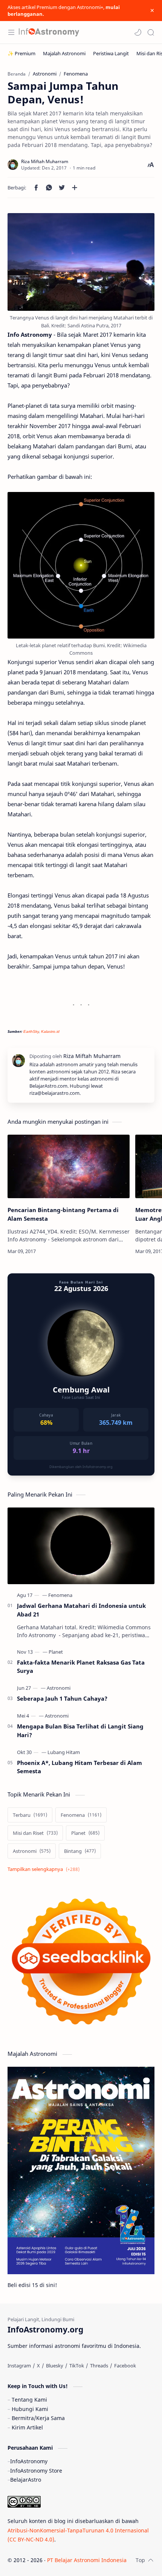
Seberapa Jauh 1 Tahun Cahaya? (62, 1698)
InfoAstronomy (29, 2461)
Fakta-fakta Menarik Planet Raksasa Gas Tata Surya (81, 1667)
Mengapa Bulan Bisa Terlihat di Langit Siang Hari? (80, 1731)
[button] (138, 32)
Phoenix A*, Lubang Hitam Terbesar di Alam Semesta (79, 1767)
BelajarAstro (26, 2480)
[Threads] (99, 2366)
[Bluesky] (55, 2366)
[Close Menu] (152, 11)
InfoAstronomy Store (36, 2471)
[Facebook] (125, 2366)
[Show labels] (45, 1869)
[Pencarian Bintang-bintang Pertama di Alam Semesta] (69, 1167)
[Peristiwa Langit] (111, 53)
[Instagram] (19, 2366)
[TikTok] (77, 2366)
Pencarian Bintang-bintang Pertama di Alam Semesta (63, 1214)
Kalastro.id (50, 1031)
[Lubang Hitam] (64, 1752)
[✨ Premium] (21, 53)
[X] (38, 2366)
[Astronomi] (59, 1688)
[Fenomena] (60, 1595)
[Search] (151, 32)
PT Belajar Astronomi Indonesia (87, 2560)
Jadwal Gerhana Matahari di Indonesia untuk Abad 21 (81, 1610)
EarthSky (31, 1031)
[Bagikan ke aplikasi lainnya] (75, 188)
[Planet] (56, 1652)
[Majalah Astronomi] (64, 53)
